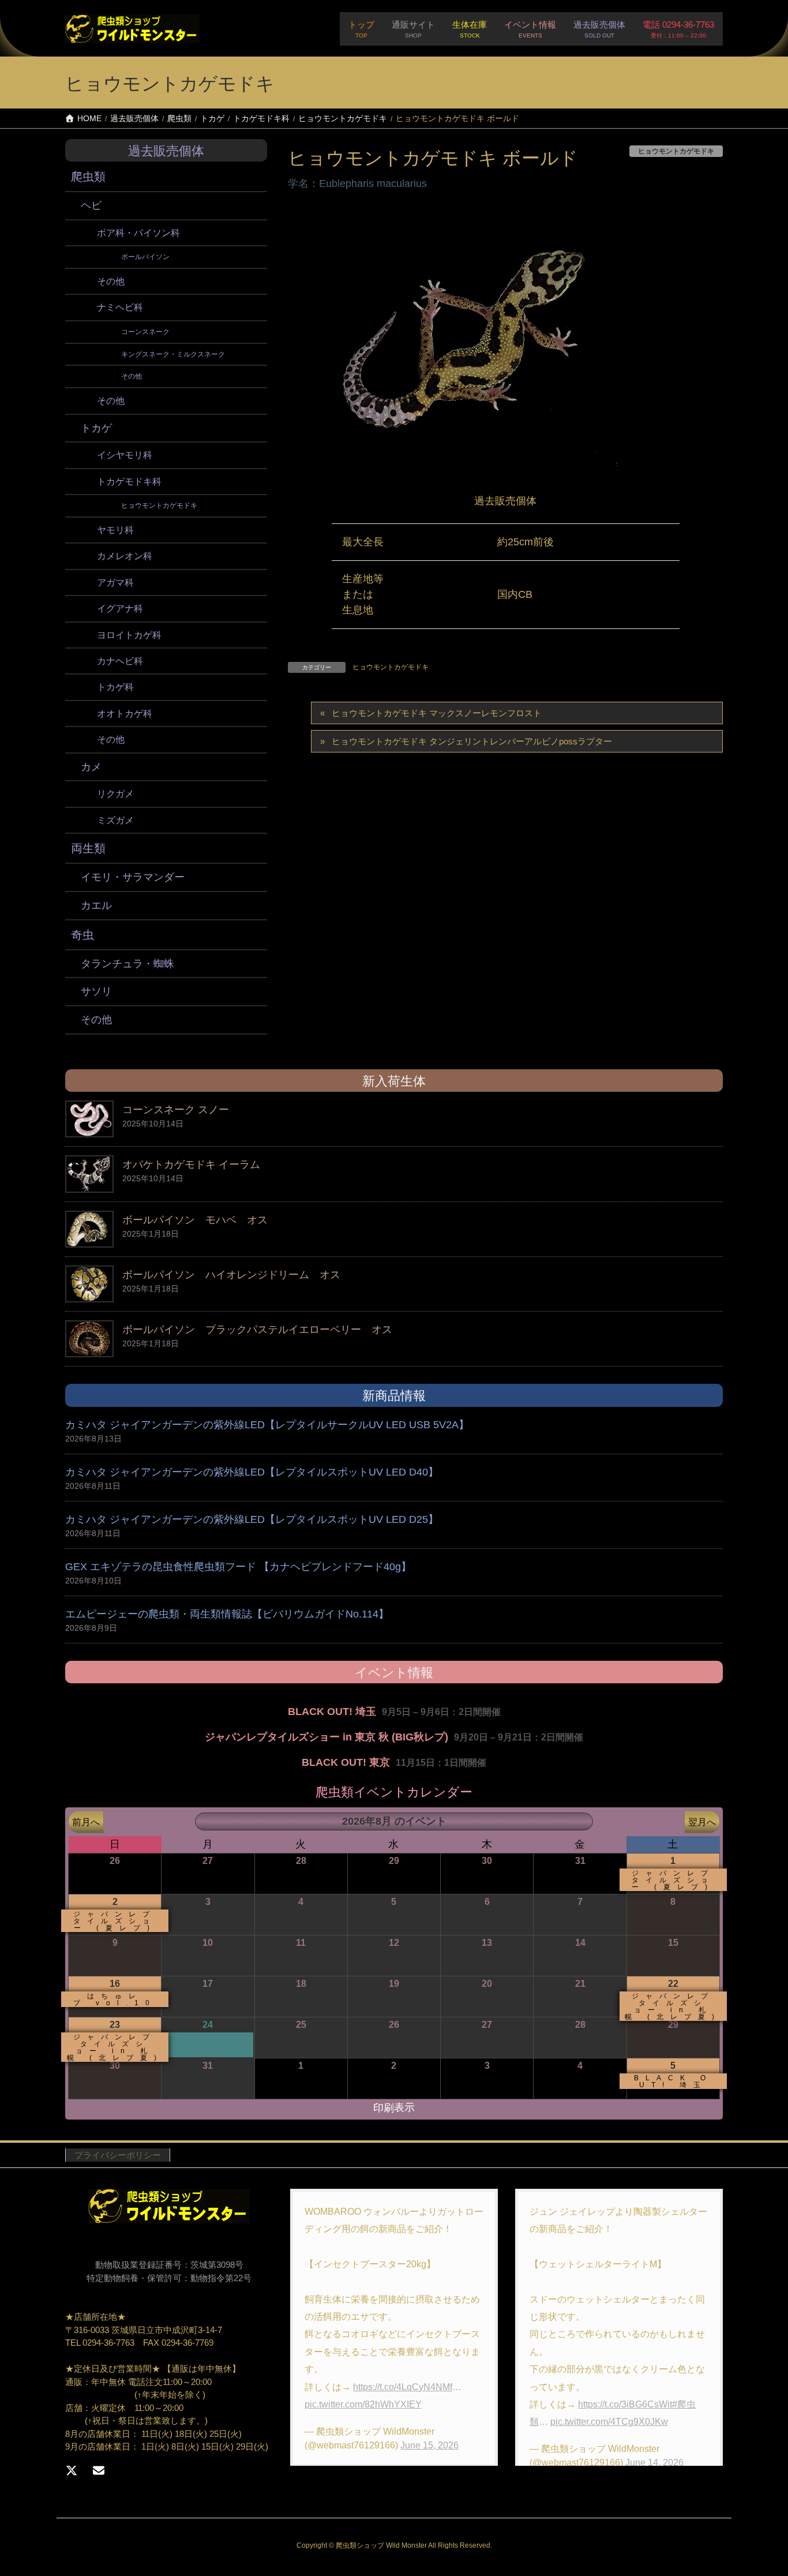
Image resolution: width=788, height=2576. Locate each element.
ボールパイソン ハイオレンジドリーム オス (231, 1275)
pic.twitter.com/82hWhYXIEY (363, 2404)
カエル (96, 905)
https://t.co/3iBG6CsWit (625, 2404)
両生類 (88, 848)
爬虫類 (88, 177)
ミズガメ (115, 820)
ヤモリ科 (115, 530)
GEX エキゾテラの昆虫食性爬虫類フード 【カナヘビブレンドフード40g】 (238, 1567)
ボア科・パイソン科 (138, 233)
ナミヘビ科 (120, 307)
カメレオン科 (125, 556)
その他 (111, 281)
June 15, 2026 (429, 2445)
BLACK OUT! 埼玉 (332, 1712)
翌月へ (702, 1822)
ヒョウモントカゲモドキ (391, 667)
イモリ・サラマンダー (133, 877)
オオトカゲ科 (125, 714)
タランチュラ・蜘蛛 (127, 964)
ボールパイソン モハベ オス (195, 1220)
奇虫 (82, 935)
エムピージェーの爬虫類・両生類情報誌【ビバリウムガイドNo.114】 (227, 1614)
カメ (91, 767)
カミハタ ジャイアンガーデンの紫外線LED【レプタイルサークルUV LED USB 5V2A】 (267, 1425)
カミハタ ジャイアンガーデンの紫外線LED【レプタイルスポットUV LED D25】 (252, 1519)
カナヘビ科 (120, 661)
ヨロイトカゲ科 (129, 635)
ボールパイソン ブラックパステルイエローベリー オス (257, 1330)
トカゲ (96, 428)
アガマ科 (115, 583)
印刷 (394, 2108)
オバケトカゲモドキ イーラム (191, 1165)
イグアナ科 (120, 609)
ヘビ (91, 205)
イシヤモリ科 (125, 455)
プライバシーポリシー (118, 2155)
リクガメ (115, 794)
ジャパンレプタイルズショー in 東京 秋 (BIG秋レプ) (327, 1737)
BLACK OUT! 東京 (346, 1762)
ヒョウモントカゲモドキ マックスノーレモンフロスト (437, 713)
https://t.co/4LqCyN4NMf (403, 2387)
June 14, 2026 (654, 2463)
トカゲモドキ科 (129, 482)
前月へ (86, 1822)
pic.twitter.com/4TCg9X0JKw (609, 2422)
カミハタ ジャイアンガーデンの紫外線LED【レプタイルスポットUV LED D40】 (252, 1472)
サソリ (96, 991)
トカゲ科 (115, 687)
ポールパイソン (145, 257)
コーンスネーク (145, 332)
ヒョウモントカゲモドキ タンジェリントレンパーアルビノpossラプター (472, 741)
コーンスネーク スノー (176, 1110)
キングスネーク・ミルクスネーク (173, 354)
